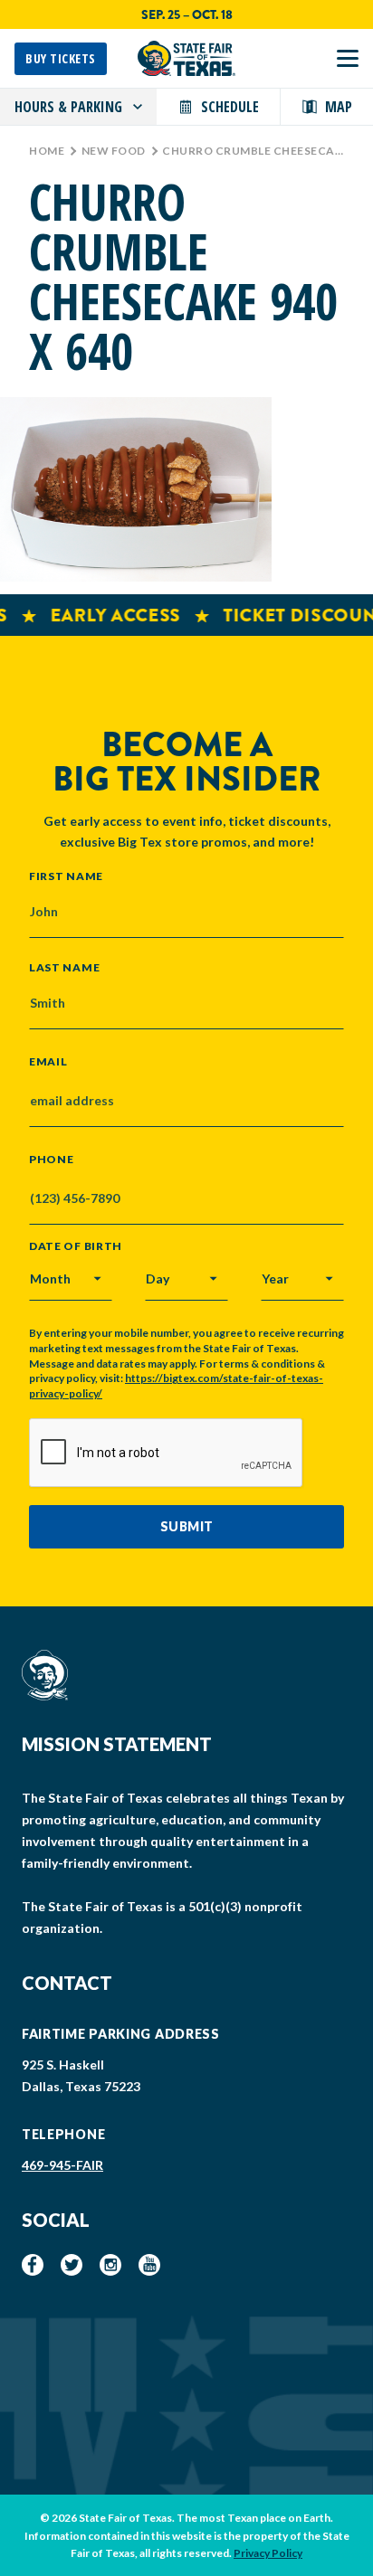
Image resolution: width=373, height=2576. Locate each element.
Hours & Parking (68, 107)
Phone (52, 1160)
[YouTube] (149, 2265)
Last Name (64, 967)
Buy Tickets (61, 58)
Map (339, 107)
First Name (66, 876)
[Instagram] (110, 2265)
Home (47, 151)
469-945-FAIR (62, 2165)
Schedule (230, 107)
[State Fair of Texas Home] (186, 58)
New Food (114, 151)
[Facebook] (33, 2265)
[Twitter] (72, 2265)
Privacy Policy (268, 2553)
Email (48, 1062)
